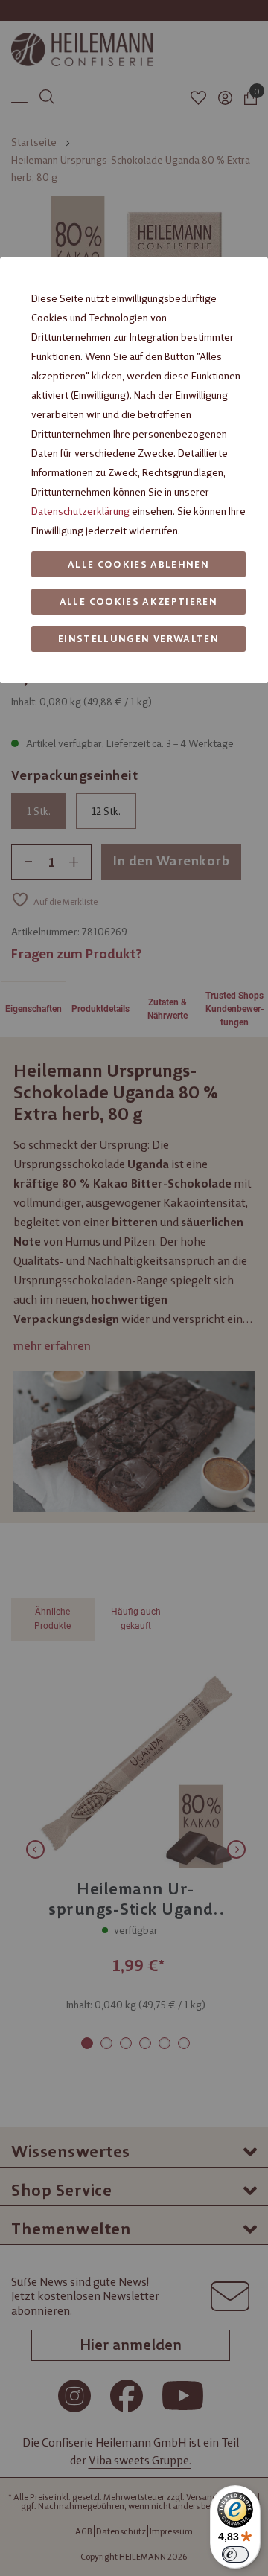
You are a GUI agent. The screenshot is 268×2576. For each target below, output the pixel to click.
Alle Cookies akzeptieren (138, 602)
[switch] (235, 2554)
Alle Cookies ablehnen (138, 564)
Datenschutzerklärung (80, 511)
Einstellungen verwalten (138, 639)
